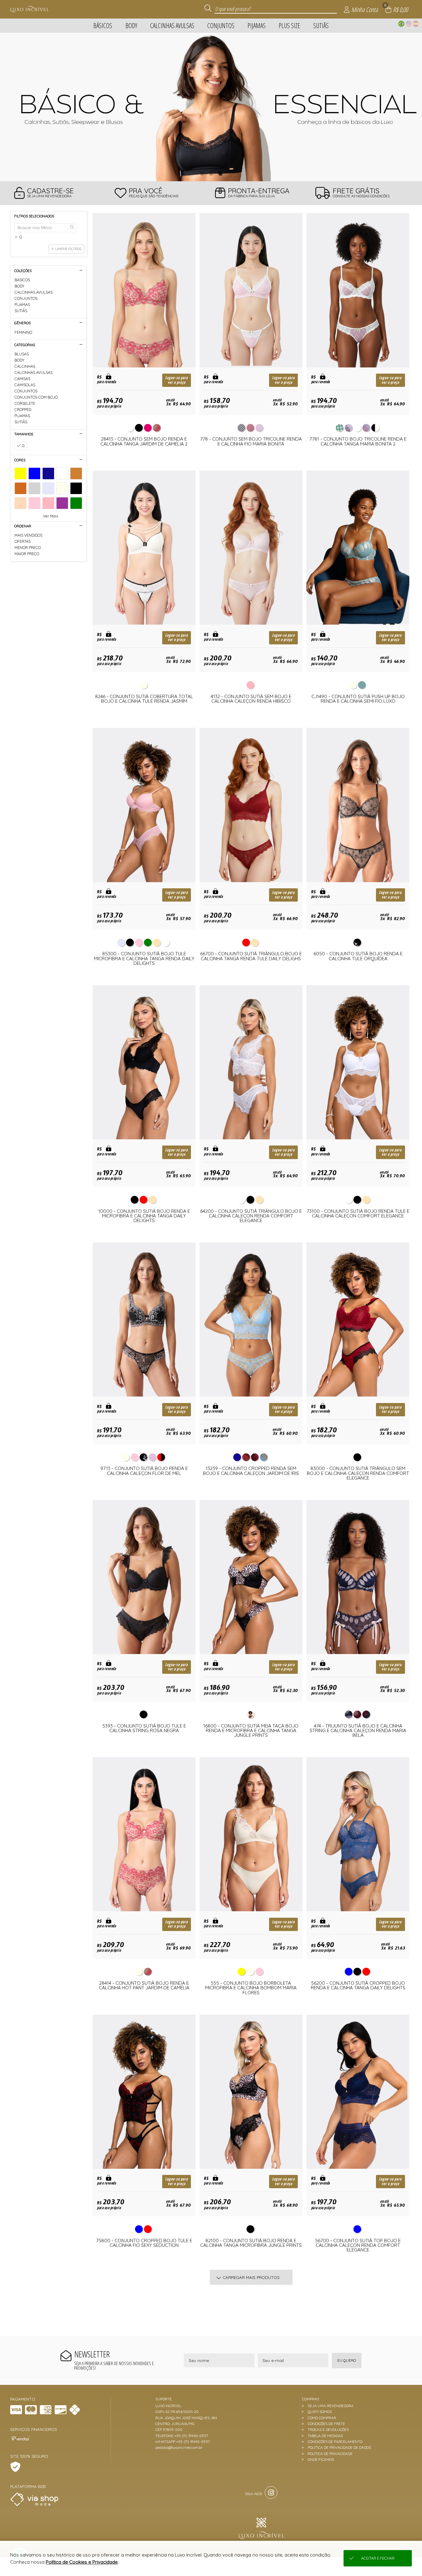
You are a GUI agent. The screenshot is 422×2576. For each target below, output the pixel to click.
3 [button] (220, 174)
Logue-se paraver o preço (177, 380)
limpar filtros (68, 249)
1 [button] (202, 174)
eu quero (347, 2360)
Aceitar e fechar (378, 2558)
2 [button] (211, 174)
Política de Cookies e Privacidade (82, 2562)
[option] (211, 107)
